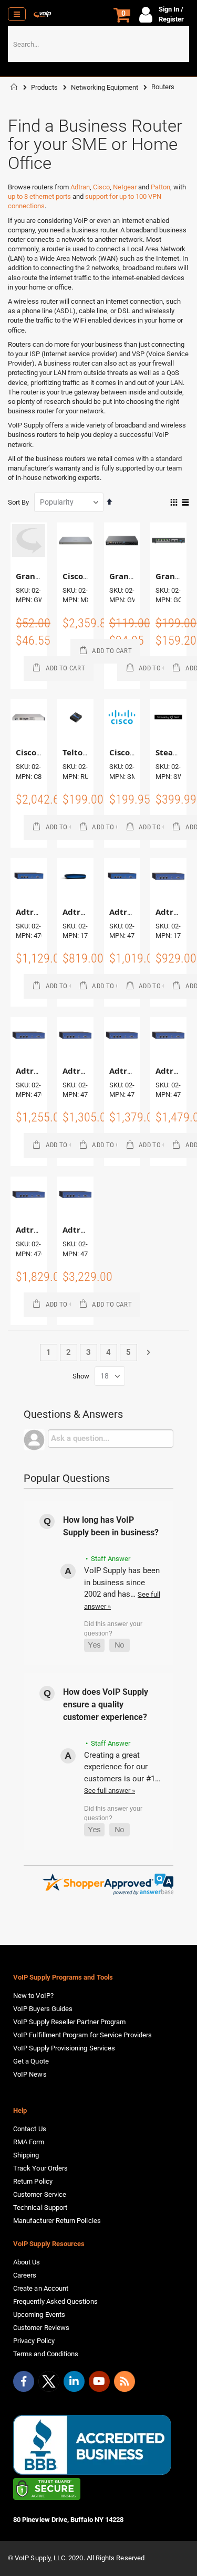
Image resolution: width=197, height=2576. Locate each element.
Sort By (18, 502)
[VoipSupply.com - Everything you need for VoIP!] (43, 14)
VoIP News (30, 2074)
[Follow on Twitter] (49, 2383)
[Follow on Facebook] (24, 2381)
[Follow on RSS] (125, 2381)
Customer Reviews (41, 2328)
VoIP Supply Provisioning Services (64, 2048)
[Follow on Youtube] (99, 2381)
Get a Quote (31, 2061)
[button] (94, 1645)
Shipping (26, 2155)
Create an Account (41, 2288)
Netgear (125, 187)
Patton (160, 187)
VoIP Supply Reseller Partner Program (69, 2022)
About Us (27, 2262)
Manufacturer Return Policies (57, 2221)
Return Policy (33, 2181)
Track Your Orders (40, 2168)
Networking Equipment (105, 87)
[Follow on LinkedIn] (74, 2381)
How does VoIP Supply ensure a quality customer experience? (106, 1704)
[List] (185, 503)
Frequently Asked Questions (55, 2301)
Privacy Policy (34, 2341)
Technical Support (40, 2208)
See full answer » (110, 1791)
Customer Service (40, 2194)
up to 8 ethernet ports (39, 196)
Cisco (101, 187)
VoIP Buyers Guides (43, 2009)
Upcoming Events (39, 2315)
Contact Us (30, 2129)
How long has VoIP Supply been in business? (111, 1526)
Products (44, 87)
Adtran (80, 187)
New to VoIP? (33, 1996)
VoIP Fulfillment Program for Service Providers (82, 2035)
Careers (25, 2275)
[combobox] (98, 44)
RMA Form (29, 2142)
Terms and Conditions (46, 2354)
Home (14, 87)
